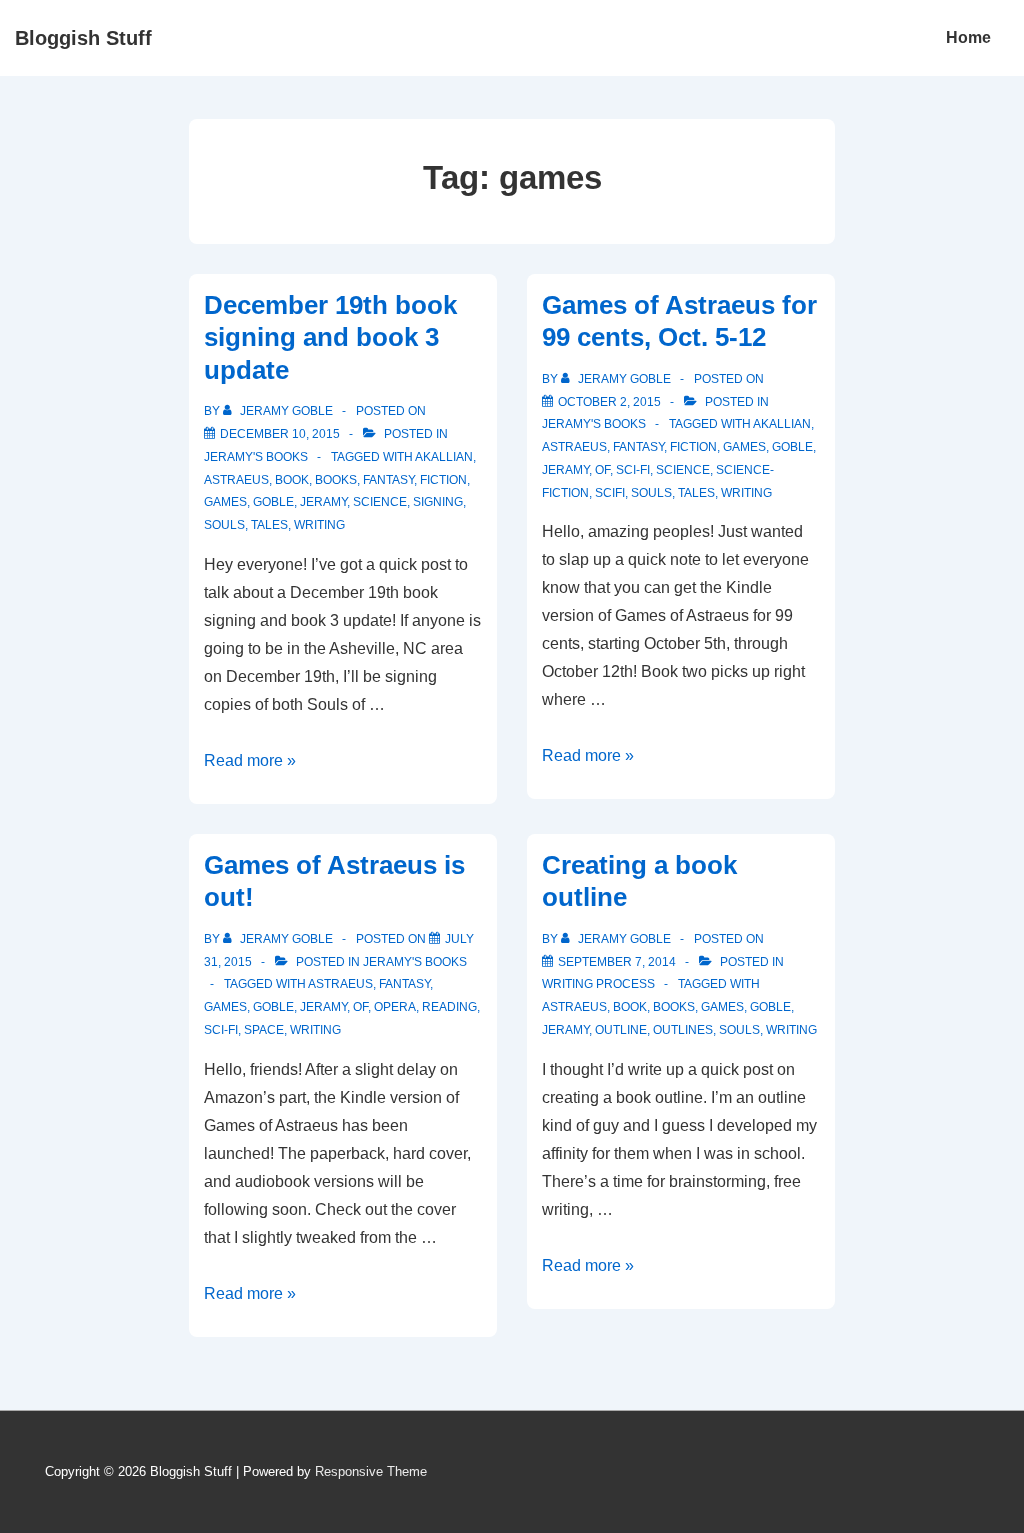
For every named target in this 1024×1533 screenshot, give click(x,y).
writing (319, 525)
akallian (444, 457)
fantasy (388, 480)
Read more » (250, 760)
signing (438, 502)
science (380, 502)
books (336, 480)
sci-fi (633, 470)
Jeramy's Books (256, 457)
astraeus (236, 480)
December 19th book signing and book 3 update (330, 337)
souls (224, 525)
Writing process (598, 984)
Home (968, 37)
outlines (683, 1030)
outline (621, 1030)
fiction (443, 480)
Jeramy (323, 502)
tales (269, 525)
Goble (273, 502)
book (292, 480)
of (602, 470)
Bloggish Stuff (83, 38)
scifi (610, 493)
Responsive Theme (371, 1471)
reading (449, 1007)
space (264, 1030)
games (225, 502)
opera (395, 1007)
